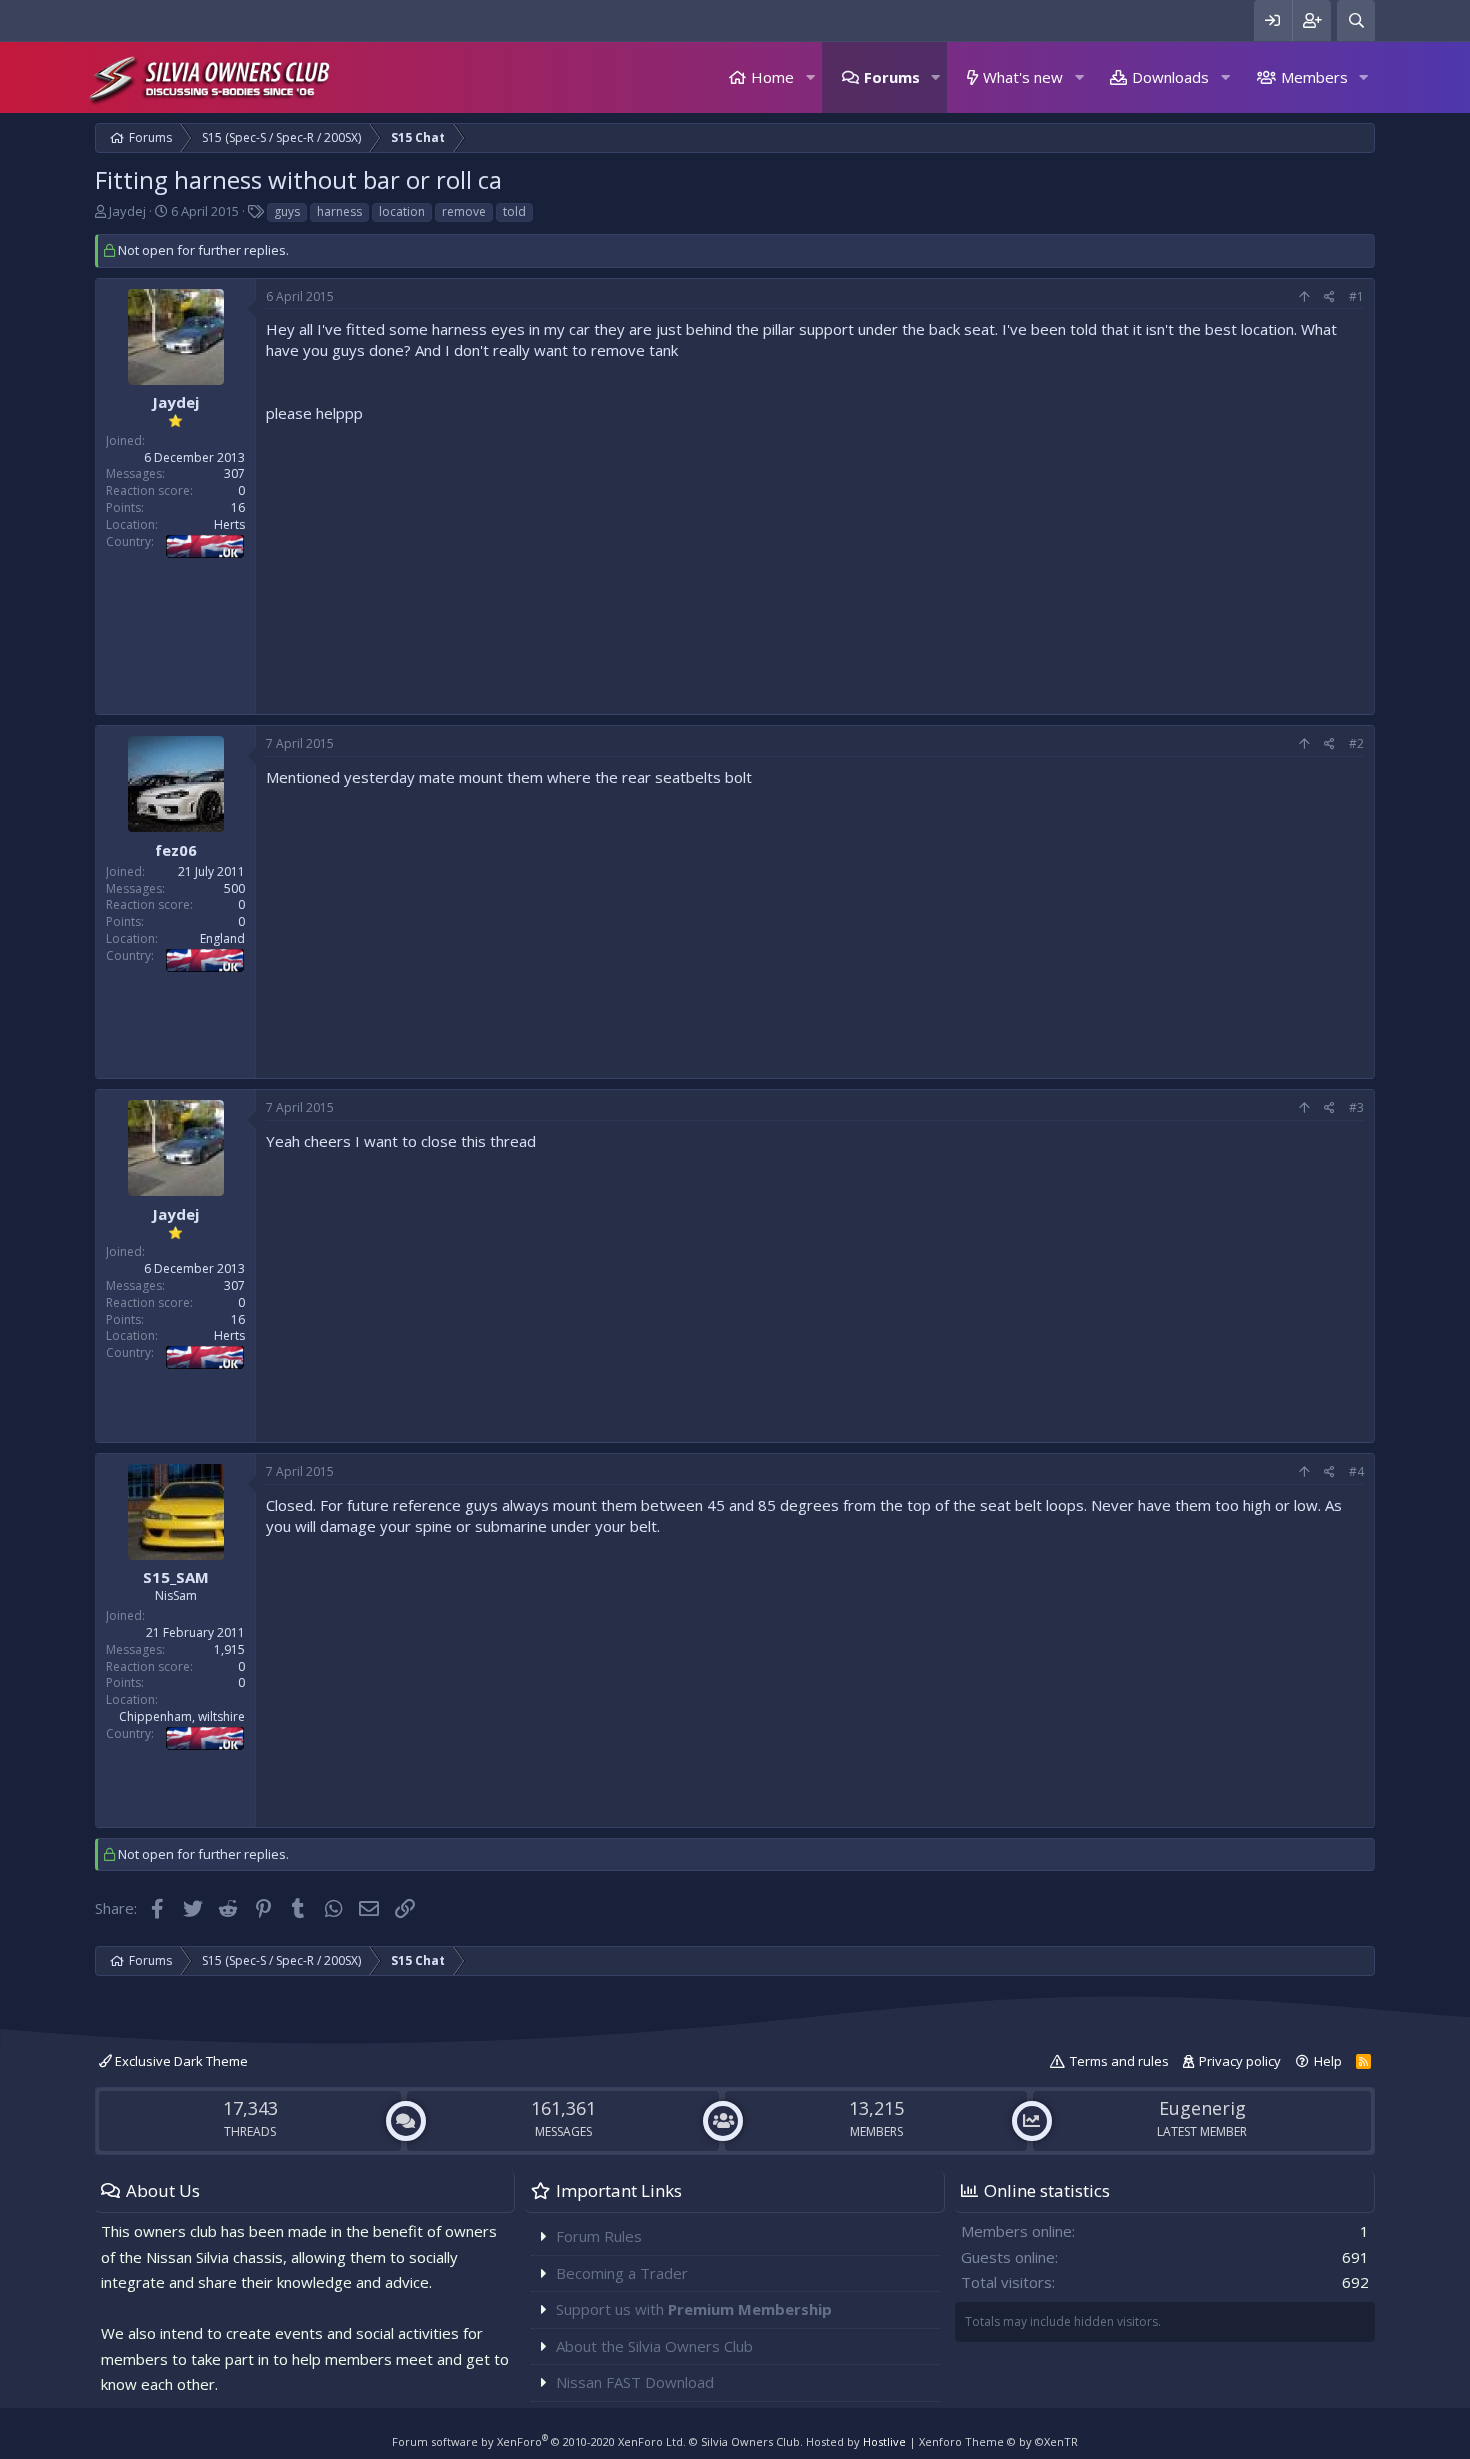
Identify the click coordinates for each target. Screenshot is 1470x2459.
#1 (1356, 296)
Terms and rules (1119, 2061)
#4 (1356, 1471)
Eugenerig (1202, 2108)
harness (339, 211)
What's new (1023, 77)
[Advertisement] (815, 564)
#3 (1356, 1107)
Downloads (1170, 77)
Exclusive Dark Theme (180, 2061)
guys (287, 211)
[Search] (1356, 20)
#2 (1356, 743)
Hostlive (884, 2441)
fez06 (176, 850)
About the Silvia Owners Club (654, 2346)
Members (1314, 77)
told (514, 211)
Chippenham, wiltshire (182, 1716)
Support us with (694, 2309)
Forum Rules (599, 2236)
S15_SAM (176, 1577)
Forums (892, 77)
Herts (229, 524)
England (222, 938)
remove (464, 211)
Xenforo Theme (998, 2441)
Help (1328, 2061)
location (402, 211)
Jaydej (127, 211)
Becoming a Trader (622, 2273)
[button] (810, 77)
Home (772, 77)
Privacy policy (1240, 2061)
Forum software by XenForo (539, 2441)
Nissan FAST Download (635, 2382)
